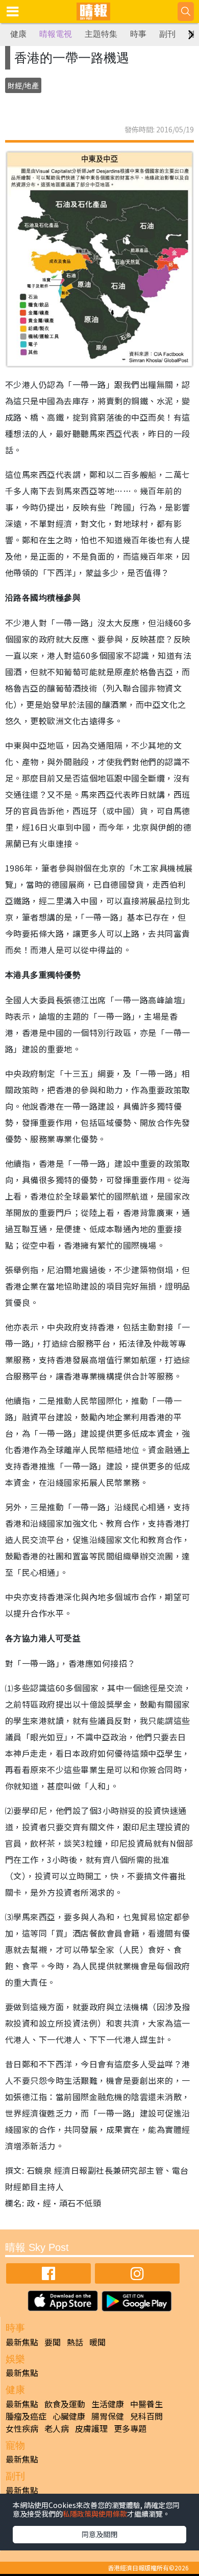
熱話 (75, 2342)
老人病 (57, 2428)
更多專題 (130, 2428)
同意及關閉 (99, 2534)
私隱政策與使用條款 (95, 2514)
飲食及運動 (65, 2404)
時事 (138, 34)
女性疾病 (22, 2428)
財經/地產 (23, 85)
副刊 (167, 34)
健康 (18, 34)
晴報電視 (56, 34)
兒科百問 (146, 2416)
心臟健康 (69, 2416)
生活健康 (108, 2404)
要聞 (53, 2342)
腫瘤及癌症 (26, 2416)
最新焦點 (22, 2342)
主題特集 (101, 34)
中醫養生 (146, 2404)
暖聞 (97, 2342)
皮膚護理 (91, 2428)
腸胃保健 (108, 2416)
